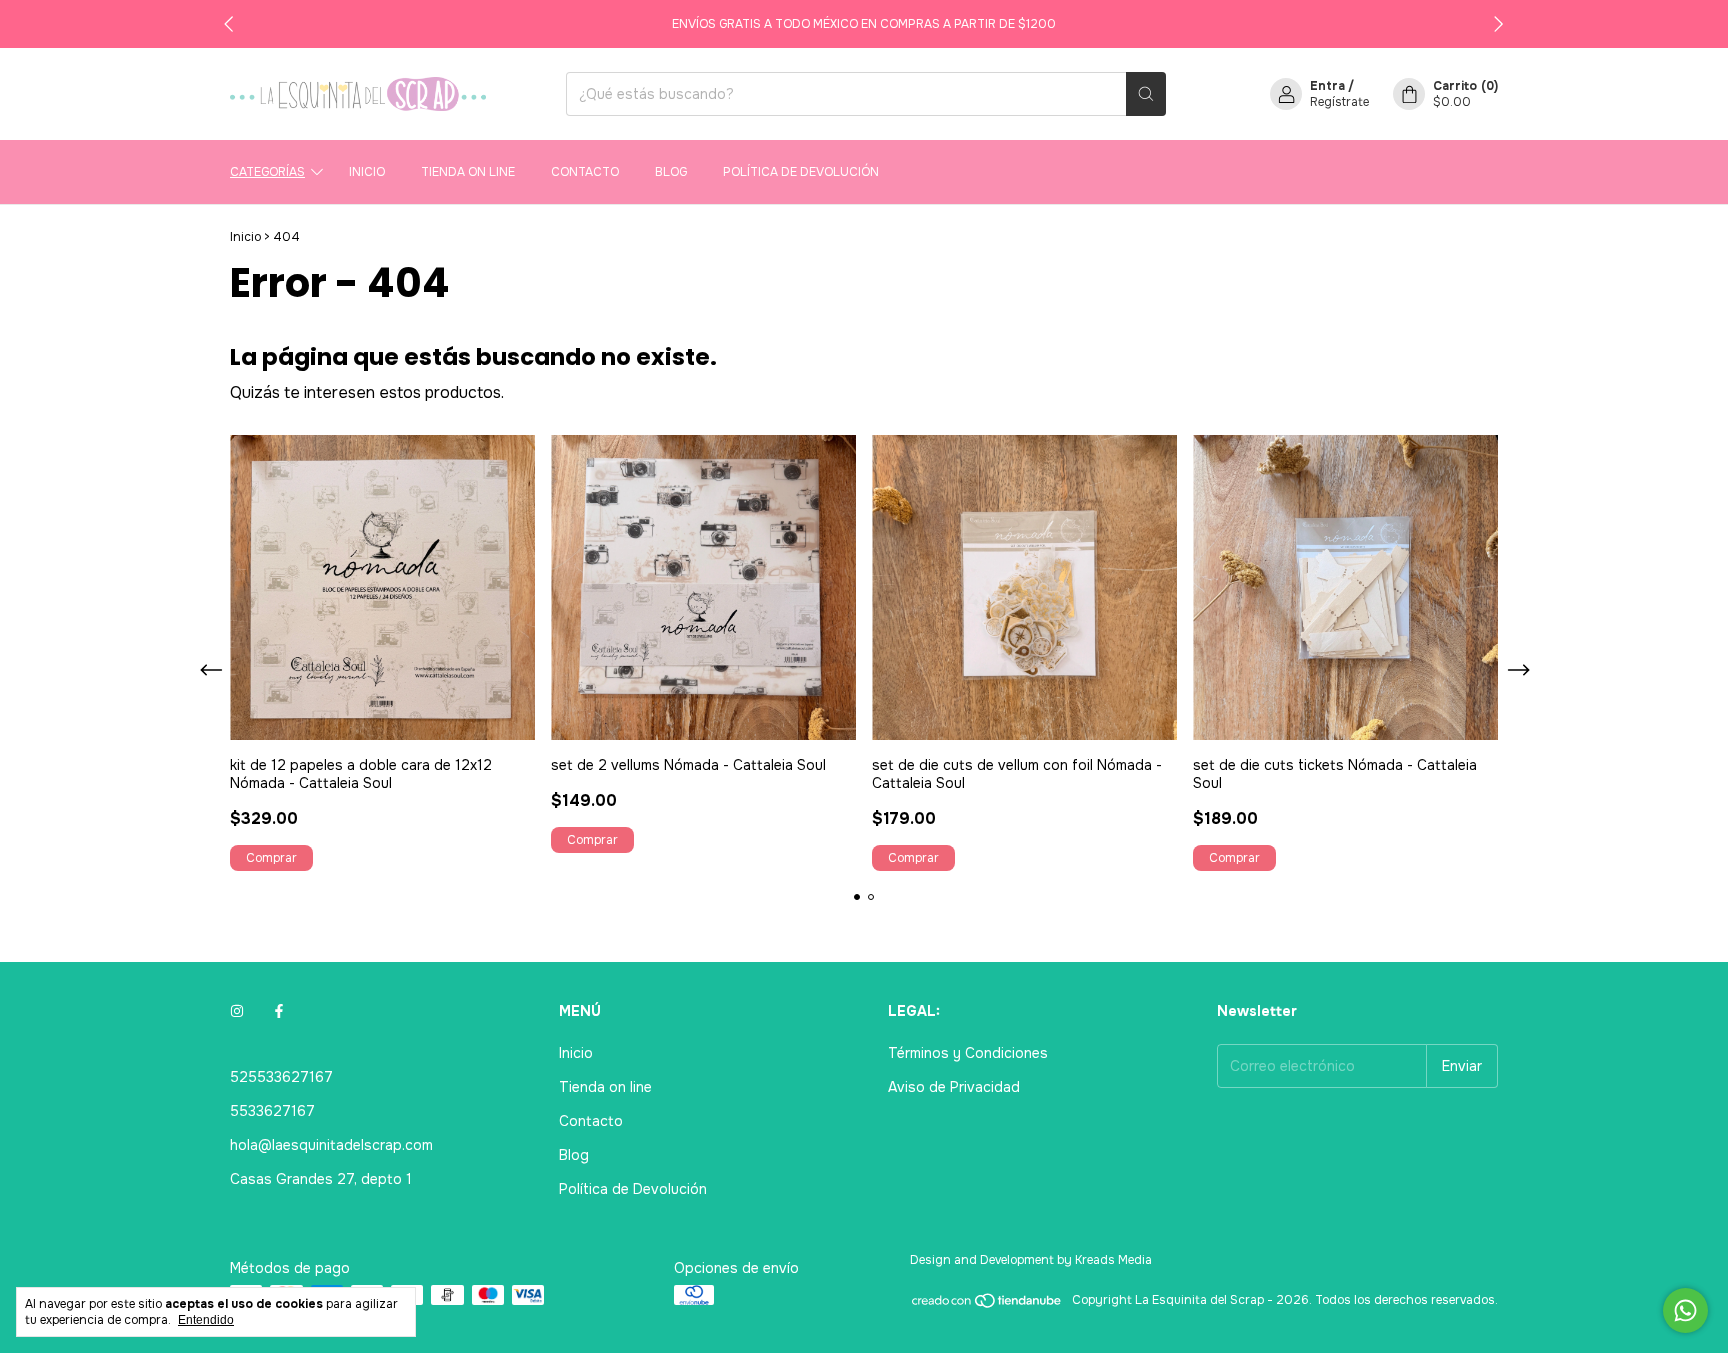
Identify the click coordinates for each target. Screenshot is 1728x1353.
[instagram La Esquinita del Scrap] (237, 1011)
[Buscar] (1146, 94)
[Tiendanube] (987, 1305)
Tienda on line (468, 172)
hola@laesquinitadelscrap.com (331, 1145)
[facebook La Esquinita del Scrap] (279, 1011)
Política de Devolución (801, 172)
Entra (1327, 86)
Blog (671, 172)
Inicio (367, 172)
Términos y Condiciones (968, 1053)
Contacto (585, 172)
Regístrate (1339, 102)
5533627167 (272, 1111)
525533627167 (281, 1077)
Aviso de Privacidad (954, 1087)
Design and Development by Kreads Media (1031, 1260)
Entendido (206, 1320)
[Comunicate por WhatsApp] (1685, 1310)
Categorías (267, 172)
